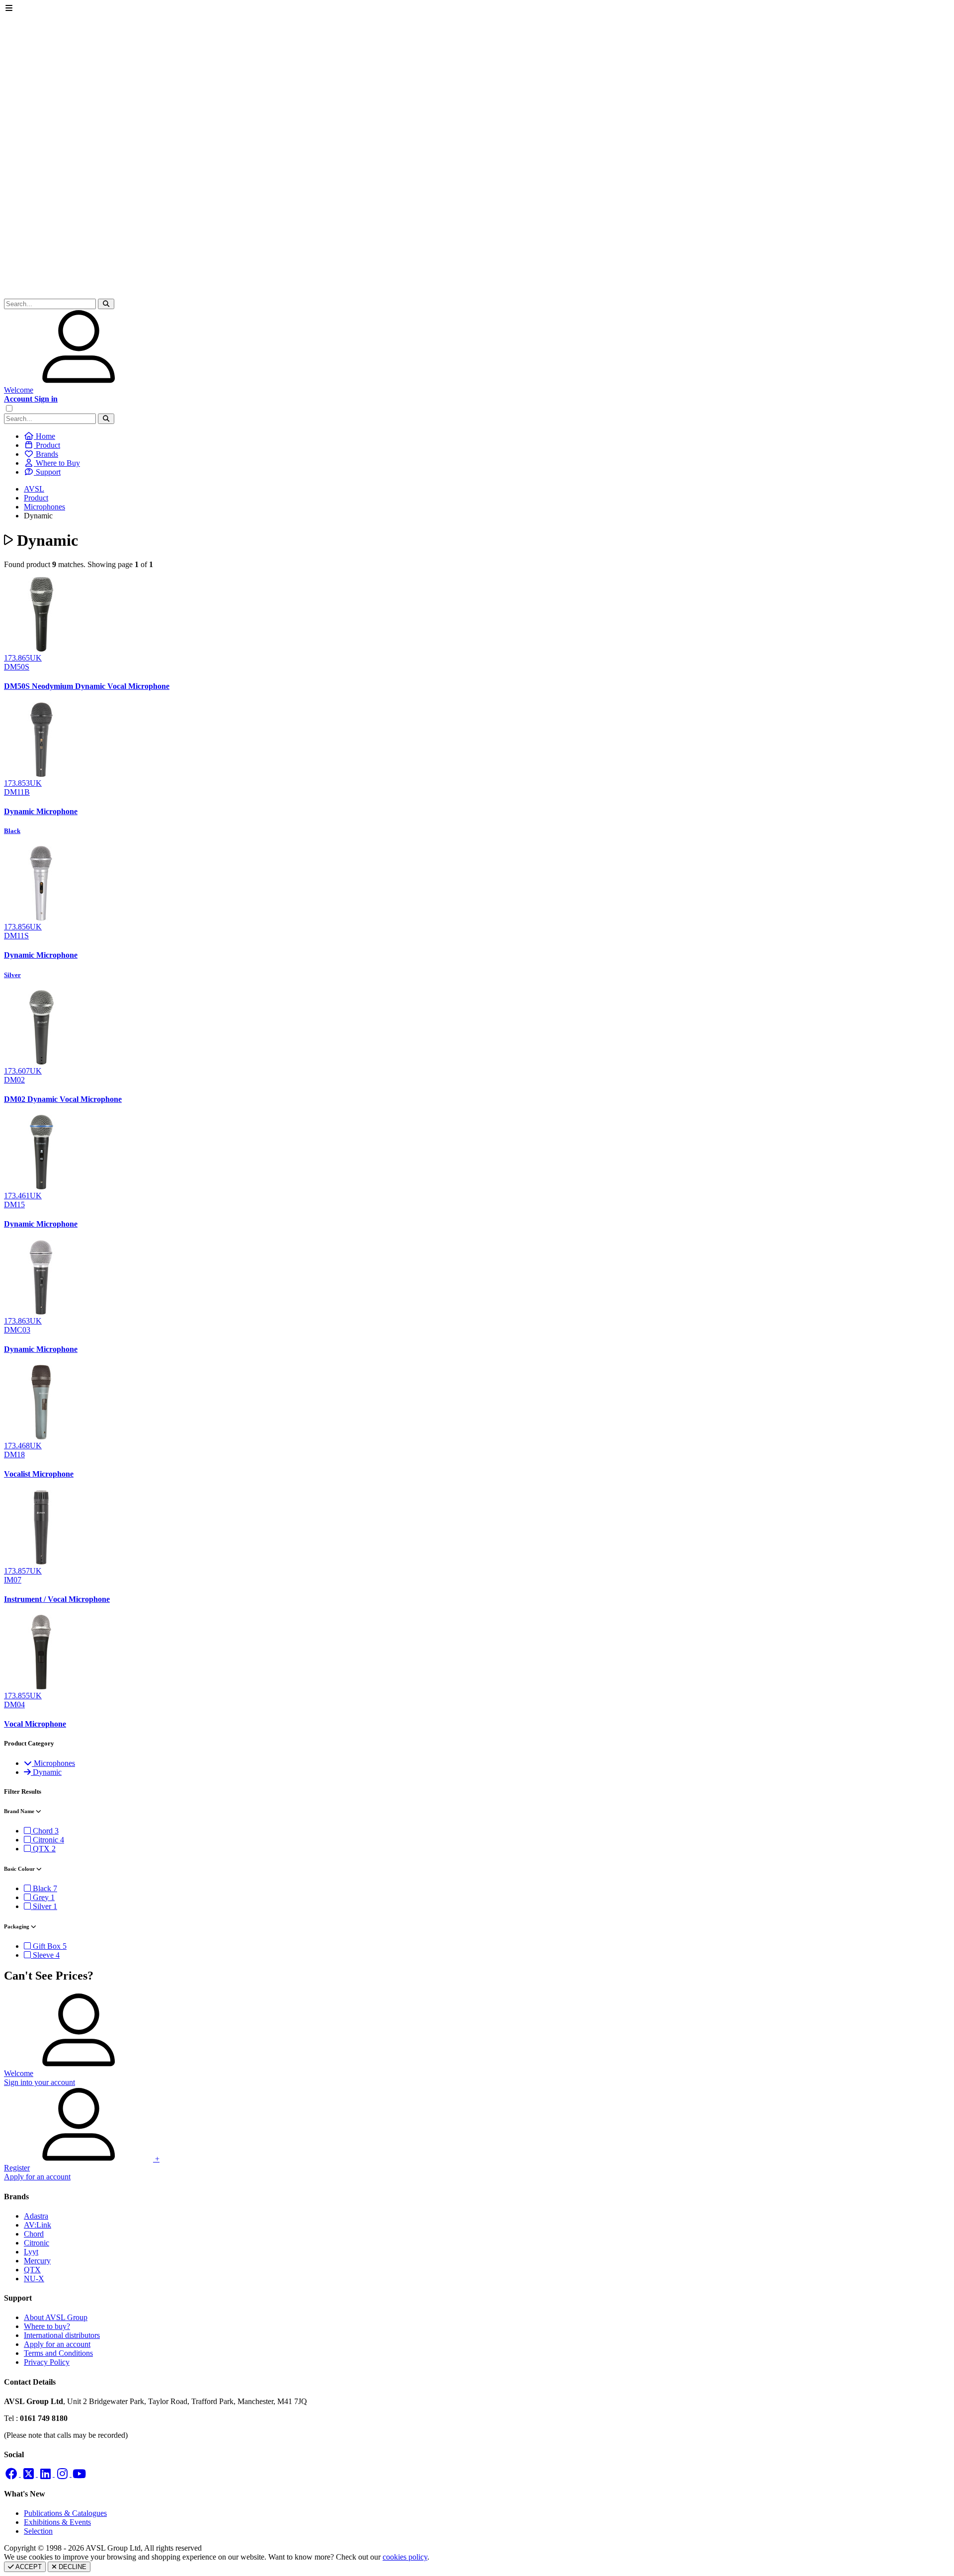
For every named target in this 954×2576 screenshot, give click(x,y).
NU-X (34, 2279)
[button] (106, 304)
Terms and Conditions (58, 2353)
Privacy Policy (47, 2362)
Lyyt (31, 2252)
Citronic (37, 2243)
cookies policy (405, 2557)
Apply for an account (57, 2344)
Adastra (36, 2216)
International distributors (62, 2335)
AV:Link (38, 2225)
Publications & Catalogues (65, 2513)
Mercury (37, 2261)
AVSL (34, 489)
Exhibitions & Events (57, 2522)
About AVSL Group (56, 2317)
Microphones (44, 507)
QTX (32, 2270)
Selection (38, 2531)
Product (36, 498)
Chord (34, 2234)
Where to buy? (47, 2326)
